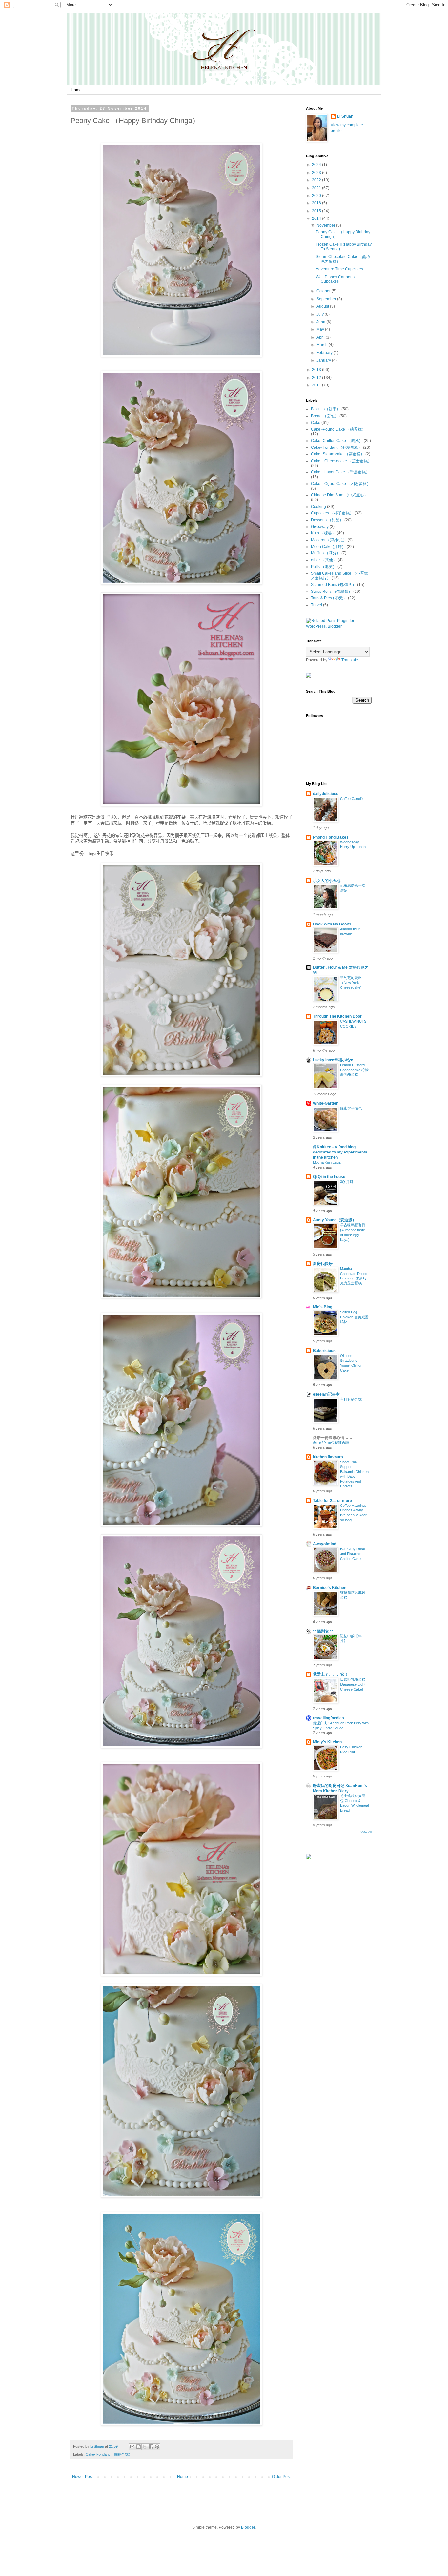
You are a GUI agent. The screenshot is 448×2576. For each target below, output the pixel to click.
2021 (317, 188)
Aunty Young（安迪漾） (335, 1220)
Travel (316, 605)
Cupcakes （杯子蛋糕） (332, 513)
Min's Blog (323, 1307)
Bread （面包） (325, 416)
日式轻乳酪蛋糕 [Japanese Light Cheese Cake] (353, 1684)
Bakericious (324, 1351)
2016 (317, 203)
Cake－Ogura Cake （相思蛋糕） (341, 484)
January (324, 360)
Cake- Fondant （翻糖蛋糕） (109, 2454)
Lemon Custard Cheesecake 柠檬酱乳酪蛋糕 (354, 1070)
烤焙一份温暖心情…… (333, 1438)
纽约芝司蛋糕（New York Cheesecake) (351, 983)
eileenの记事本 (326, 1394)
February (325, 353)
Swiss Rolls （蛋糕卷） (332, 592)
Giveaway (320, 527)
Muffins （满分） (326, 553)
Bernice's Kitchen (330, 1588)
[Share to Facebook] (151, 2447)
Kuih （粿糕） (323, 533)
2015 (317, 211)
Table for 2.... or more (332, 1501)
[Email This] (132, 2447)
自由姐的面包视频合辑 (331, 1443)
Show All (366, 1832)
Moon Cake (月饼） (328, 547)
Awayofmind (325, 1544)
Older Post (281, 2477)
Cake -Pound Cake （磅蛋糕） (338, 429)
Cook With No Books (332, 924)
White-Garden (326, 1103)
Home (76, 90)
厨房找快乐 (323, 1264)
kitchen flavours (328, 1457)
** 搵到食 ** (323, 1631)
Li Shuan (345, 116)
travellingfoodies (328, 1718)
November (326, 225)
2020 (317, 196)
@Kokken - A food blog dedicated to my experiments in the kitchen (340, 1152)
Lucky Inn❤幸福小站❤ (333, 1060)
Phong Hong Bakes (331, 837)
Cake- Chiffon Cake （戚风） (337, 441)
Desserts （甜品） (327, 520)
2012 (317, 378)
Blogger (248, 2527)
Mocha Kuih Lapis (327, 1162)
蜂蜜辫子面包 (351, 1108)
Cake (316, 423)
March (323, 345)
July (321, 314)
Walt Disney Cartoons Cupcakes (335, 279)
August (323, 306)
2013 (317, 370)
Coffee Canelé (351, 799)
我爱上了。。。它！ (331, 1674)
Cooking (318, 507)
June (321, 322)
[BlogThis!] (138, 2447)
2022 (317, 180)
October (324, 291)
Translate (350, 660)
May (321, 329)
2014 (317, 218)
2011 (317, 385)
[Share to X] (145, 2447)
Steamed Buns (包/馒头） (334, 585)
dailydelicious (326, 794)
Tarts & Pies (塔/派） (329, 598)
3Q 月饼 (347, 1182)
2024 (317, 165)
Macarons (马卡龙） (329, 540)
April (321, 337)
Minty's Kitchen (327, 1742)
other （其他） (324, 560)
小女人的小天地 (327, 881)
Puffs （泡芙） (324, 567)
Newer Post (82, 2477)
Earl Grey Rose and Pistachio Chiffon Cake (353, 1554)
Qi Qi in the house (329, 1177)
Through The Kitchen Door (337, 1016)
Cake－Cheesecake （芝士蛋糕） (341, 461)
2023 (317, 173)
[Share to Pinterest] (157, 2447)
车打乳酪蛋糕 (351, 1399)
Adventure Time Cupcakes (339, 269)
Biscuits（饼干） (326, 409)
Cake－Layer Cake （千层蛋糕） (340, 472)
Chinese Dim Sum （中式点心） (339, 495)
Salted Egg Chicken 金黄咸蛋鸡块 (354, 1317)
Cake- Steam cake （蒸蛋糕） (338, 454)
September (327, 299)
